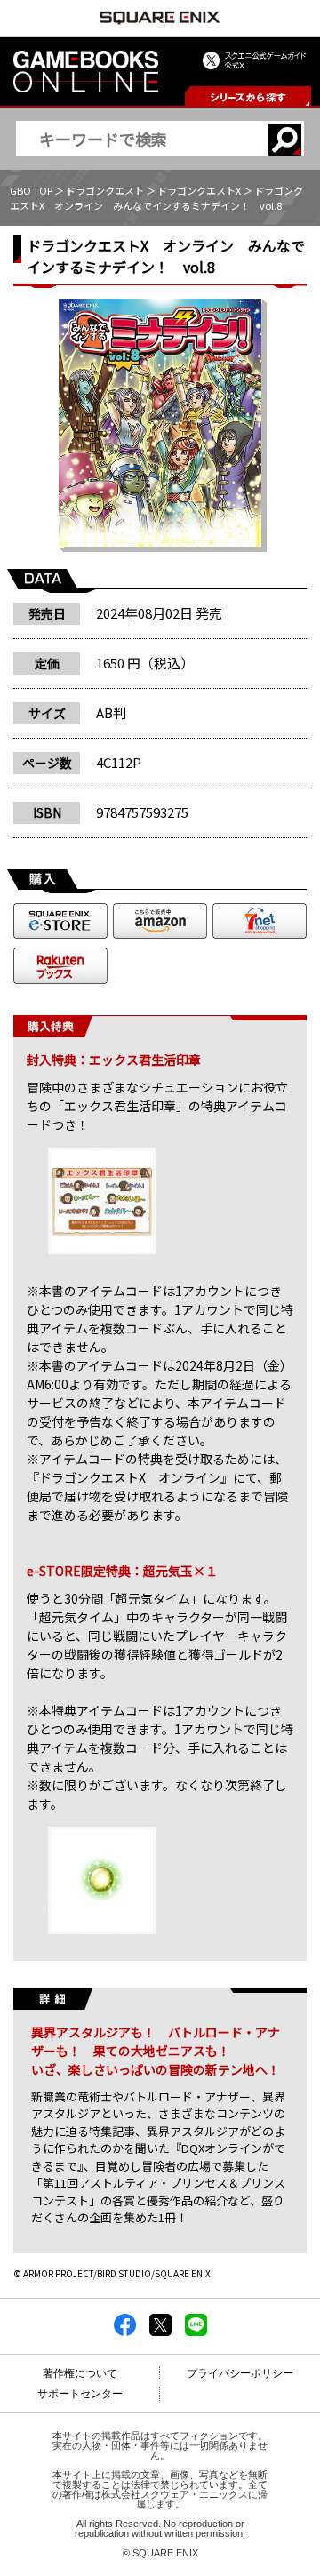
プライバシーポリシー (240, 2373)
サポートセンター (80, 2394)
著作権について (80, 2373)
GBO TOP (31, 190)
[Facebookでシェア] (125, 2331)
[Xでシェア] (160, 2331)
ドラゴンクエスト (105, 190)
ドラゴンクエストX (199, 190)
